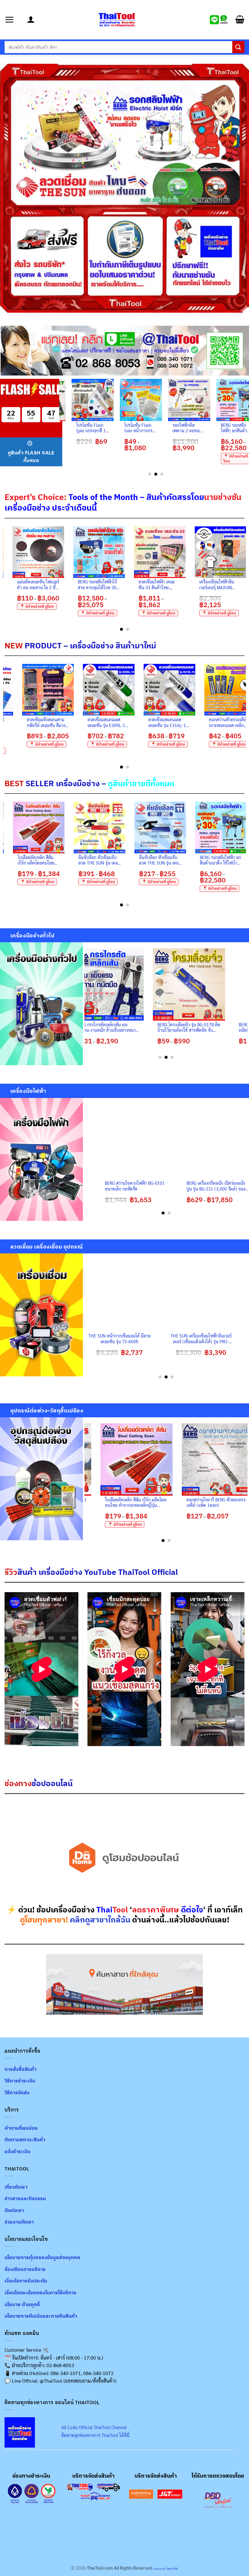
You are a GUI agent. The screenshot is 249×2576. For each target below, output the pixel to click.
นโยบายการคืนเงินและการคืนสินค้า (41, 2316)
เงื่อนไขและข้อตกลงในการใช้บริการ (40, 2292)
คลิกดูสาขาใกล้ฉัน (100, 1920)
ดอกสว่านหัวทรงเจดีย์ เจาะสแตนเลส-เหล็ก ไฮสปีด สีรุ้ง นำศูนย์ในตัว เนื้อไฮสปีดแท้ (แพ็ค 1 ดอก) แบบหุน (175, 585)
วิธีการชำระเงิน (20, 2081)
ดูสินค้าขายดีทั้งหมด (141, 783)
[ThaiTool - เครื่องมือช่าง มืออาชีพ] (117, 20)
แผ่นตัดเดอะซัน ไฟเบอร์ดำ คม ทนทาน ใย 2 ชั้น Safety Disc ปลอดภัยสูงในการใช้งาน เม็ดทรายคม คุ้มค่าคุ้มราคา (147, 860)
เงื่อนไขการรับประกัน (26, 2281)
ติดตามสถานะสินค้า (25, 2139)
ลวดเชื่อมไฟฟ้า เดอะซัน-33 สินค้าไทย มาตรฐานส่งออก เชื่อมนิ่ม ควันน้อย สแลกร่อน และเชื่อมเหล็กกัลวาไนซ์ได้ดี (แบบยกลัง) (54, 585)
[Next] (243, 578)
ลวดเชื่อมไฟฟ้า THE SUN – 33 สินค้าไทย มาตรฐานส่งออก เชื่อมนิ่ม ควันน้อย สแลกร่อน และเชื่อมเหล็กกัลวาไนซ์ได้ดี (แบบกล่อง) (86, 860)
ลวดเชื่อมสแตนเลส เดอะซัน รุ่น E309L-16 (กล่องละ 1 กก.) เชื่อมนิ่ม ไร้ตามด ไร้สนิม (43, 722)
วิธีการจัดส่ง (17, 2092)
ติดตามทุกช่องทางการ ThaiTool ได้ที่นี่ (95, 2435)
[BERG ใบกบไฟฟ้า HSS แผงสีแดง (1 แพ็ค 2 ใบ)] (96, 400)
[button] (14, 20)
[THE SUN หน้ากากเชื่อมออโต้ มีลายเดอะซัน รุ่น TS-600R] (144, 1296)
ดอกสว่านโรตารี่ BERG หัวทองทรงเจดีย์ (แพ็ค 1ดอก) (142, 1502)
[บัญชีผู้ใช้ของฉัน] (31, 20)
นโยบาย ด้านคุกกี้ (22, 2304)
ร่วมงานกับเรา (19, 2222)
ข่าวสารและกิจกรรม (25, 2198)
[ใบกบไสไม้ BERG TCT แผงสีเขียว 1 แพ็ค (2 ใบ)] (144, 400)
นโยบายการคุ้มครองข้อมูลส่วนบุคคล (42, 2257)
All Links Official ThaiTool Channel (94, 2427)
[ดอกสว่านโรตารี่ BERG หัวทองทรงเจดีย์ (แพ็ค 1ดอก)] (144, 1460)
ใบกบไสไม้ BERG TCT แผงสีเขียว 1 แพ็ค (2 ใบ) (143, 428)
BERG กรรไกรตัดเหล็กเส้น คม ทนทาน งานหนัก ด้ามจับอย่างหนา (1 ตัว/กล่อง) (138, 1027)
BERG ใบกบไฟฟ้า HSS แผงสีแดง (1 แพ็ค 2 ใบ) (95, 428)
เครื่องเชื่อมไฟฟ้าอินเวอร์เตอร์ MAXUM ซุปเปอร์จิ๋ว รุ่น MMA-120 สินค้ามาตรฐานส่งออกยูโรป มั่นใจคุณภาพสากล (114, 585)
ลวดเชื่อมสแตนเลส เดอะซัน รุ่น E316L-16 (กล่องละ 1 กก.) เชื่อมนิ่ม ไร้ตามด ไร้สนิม (104, 722)
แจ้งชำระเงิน (17, 2151)
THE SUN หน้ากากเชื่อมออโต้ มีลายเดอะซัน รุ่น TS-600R (144, 1339)
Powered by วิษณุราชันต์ (165, 2569)
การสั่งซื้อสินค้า (20, 2069)
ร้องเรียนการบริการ (25, 2269)
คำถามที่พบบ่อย (21, 2128)
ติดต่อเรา (14, 2210)
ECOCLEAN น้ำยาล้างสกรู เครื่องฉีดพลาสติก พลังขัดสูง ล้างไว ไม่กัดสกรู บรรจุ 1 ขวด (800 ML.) (207, 860)
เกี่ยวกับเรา (16, 2187)
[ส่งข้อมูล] (238, 47)
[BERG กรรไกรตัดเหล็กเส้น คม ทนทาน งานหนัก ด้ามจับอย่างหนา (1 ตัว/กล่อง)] (139, 984)
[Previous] (63, 427)
